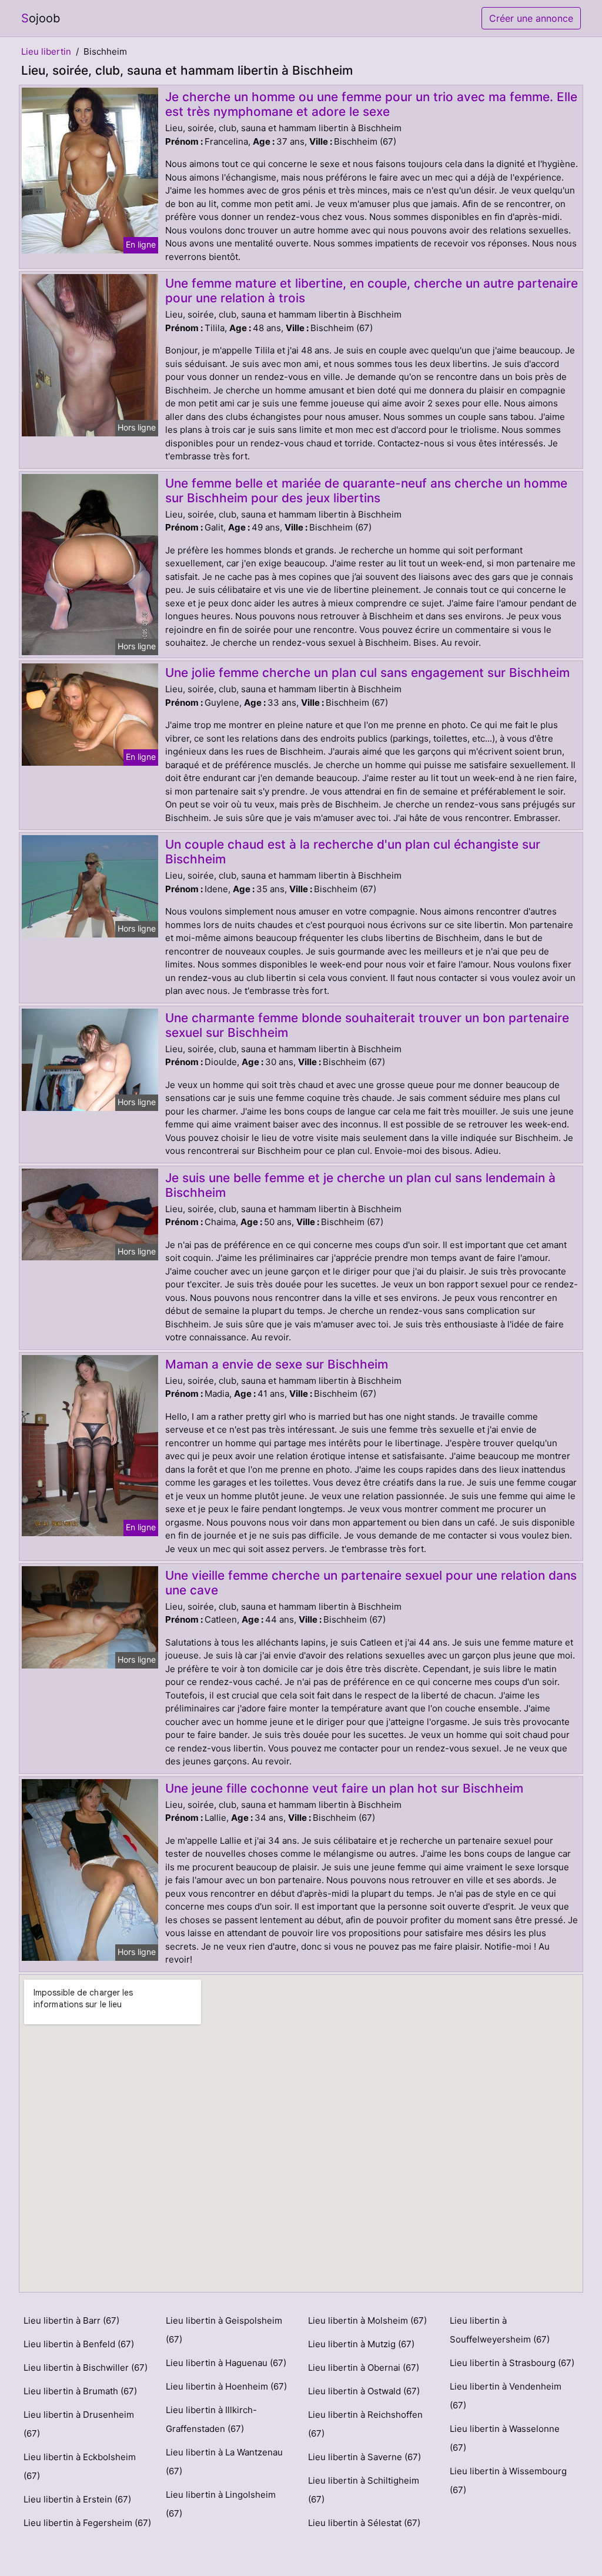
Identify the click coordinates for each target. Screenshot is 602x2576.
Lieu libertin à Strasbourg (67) (512, 2363)
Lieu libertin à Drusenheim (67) (79, 2424)
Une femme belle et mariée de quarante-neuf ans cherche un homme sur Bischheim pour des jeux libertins (366, 490)
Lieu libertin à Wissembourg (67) (508, 2480)
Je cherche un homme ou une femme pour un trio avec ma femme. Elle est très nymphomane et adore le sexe (371, 104)
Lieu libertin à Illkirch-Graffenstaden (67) (211, 2419)
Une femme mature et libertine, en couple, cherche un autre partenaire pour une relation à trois (372, 291)
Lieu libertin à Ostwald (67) (364, 2391)
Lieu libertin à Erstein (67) (77, 2499)
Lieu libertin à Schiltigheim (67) (364, 2490)
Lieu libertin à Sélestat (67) (364, 2523)
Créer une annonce (531, 18)
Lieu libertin (46, 51)
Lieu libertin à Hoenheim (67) (226, 2386)
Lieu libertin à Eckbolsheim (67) (80, 2466)
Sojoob (41, 18)
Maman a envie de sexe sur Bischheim (277, 1364)
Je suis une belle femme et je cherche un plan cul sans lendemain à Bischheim (360, 1185)
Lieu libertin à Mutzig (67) (361, 2344)
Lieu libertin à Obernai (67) (364, 2368)
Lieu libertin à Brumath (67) (80, 2391)
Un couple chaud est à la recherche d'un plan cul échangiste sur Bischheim (353, 852)
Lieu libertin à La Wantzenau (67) (224, 2462)
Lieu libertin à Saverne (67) (364, 2457)
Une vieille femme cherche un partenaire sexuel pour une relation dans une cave (371, 1583)
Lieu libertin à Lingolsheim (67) (221, 2504)
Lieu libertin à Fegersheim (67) (87, 2523)
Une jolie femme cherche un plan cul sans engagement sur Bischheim (367, 673)
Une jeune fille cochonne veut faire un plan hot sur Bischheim (344, 1788)
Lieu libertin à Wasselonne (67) (505, 2438)
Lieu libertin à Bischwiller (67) (86, 2368)
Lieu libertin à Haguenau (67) (226, 2363)
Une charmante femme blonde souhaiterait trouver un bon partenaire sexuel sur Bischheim (367, 1025)
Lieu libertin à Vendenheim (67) (506, 2396)
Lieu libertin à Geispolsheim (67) (224, 2330)
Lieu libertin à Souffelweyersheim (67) (500, 2330)
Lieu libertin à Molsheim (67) (367, 2320)
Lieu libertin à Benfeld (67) (79, 2344)
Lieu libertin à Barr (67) (71, 2320)
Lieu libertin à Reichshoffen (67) (365, 2424)
